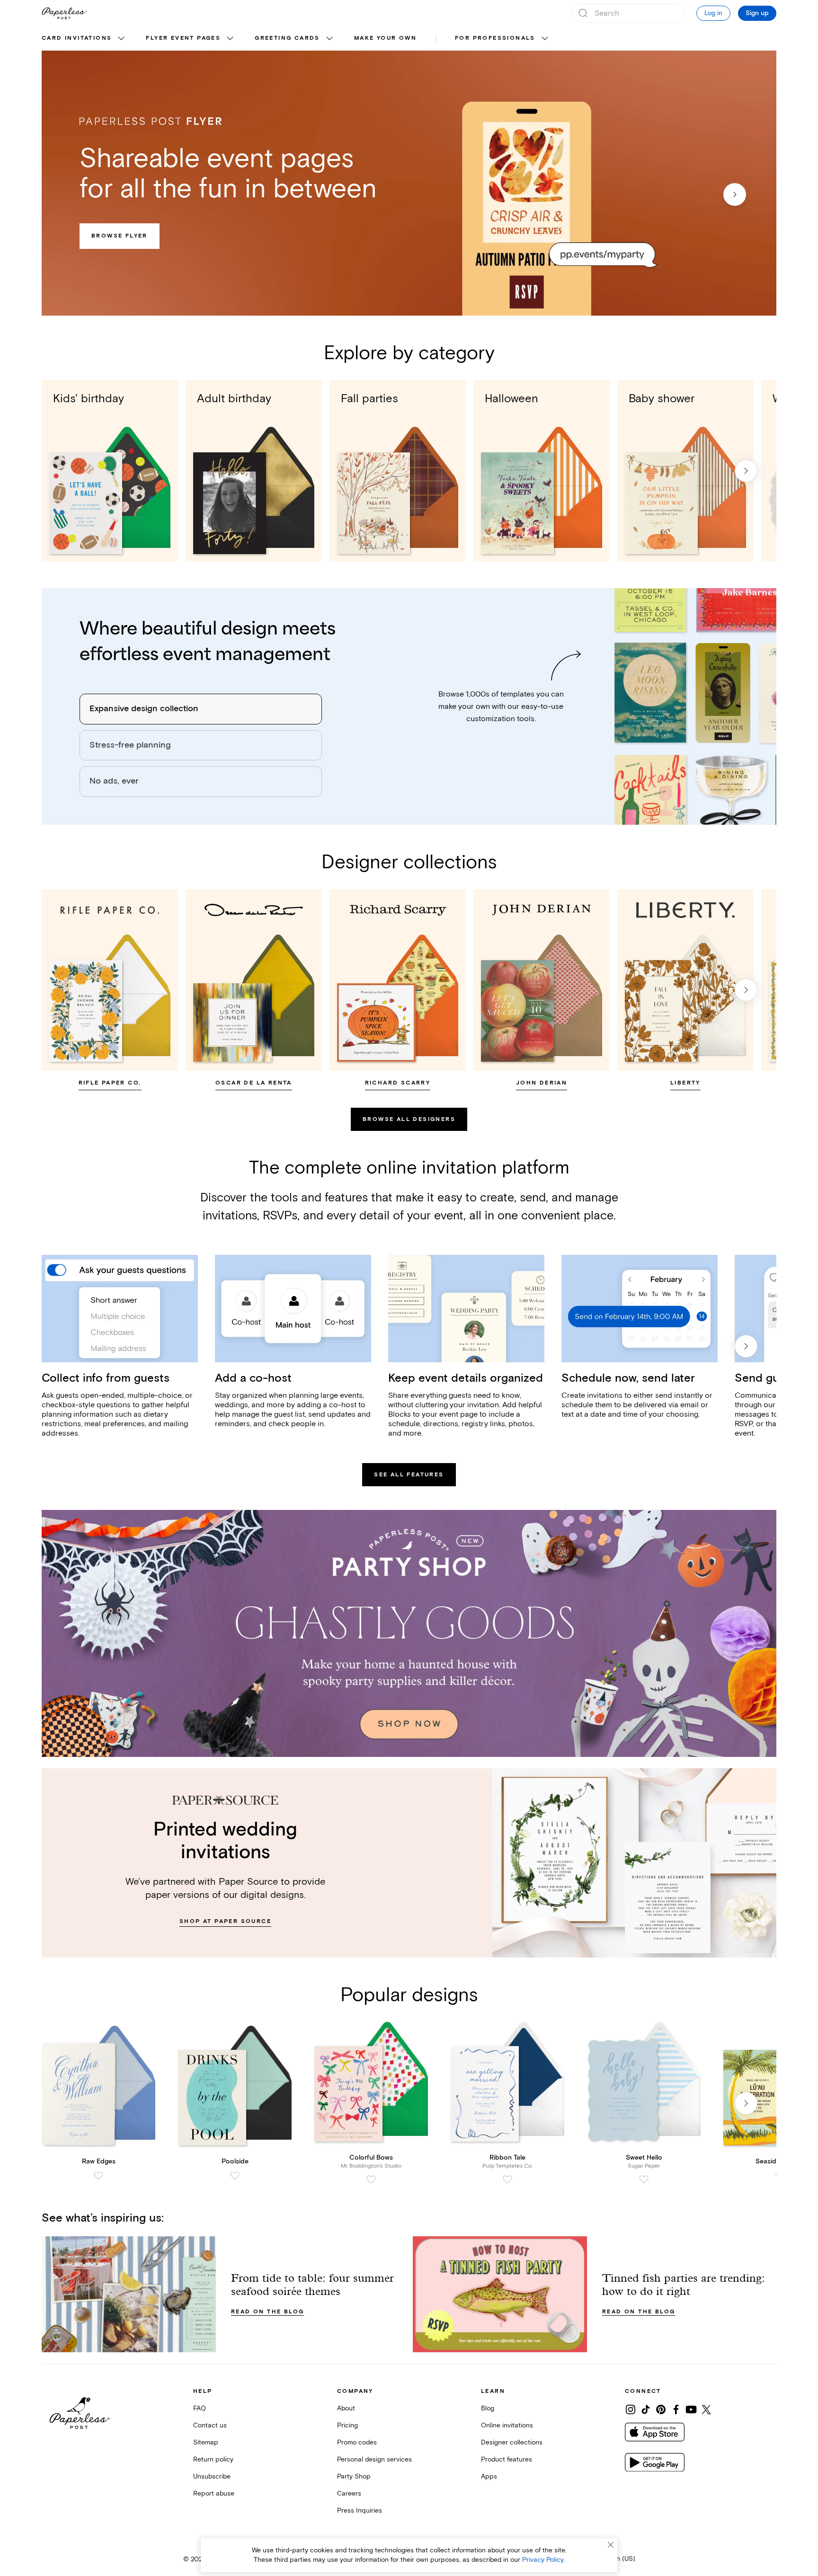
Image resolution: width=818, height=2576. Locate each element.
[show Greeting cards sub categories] (329, 39)
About (346, 2408)
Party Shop (354, 2476)
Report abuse (214, 2493)
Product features (507, 2459)
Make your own (385, 38)
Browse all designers (409, 1119)
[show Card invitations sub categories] (121, 39)
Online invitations (507, 2425)
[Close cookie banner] (611, 2545)
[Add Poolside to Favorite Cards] (235, 2176)
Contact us (210, 2425)
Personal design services (374, 2459)
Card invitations (77, 38)
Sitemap (206, 2442)
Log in (713, 13)
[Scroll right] (746, 471)
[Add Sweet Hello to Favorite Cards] (644, 2179)
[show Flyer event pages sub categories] (230, 39)
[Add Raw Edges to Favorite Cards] (98, 2176)
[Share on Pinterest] (661, 2409)
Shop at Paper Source (225, 1921)
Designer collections (512, 2442)
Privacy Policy (543, 2560)
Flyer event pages (183, 38)
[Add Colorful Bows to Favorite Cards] (371, 2179)
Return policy (213, 2459)
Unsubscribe (212, 2476)
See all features (409, 1475)
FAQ (200, 2408)
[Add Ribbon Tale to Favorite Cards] (507, 2179)
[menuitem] (84, 39)
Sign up (757, 13)
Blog (488, 2408)
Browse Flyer (120, 236)
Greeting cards (287, 38)
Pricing (347, 2425)
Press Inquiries (360, 2510)
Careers (349, 2493)
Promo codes (357, 2442)
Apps (489, 2476)
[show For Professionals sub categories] (545, 39)
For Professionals (495, 38)
